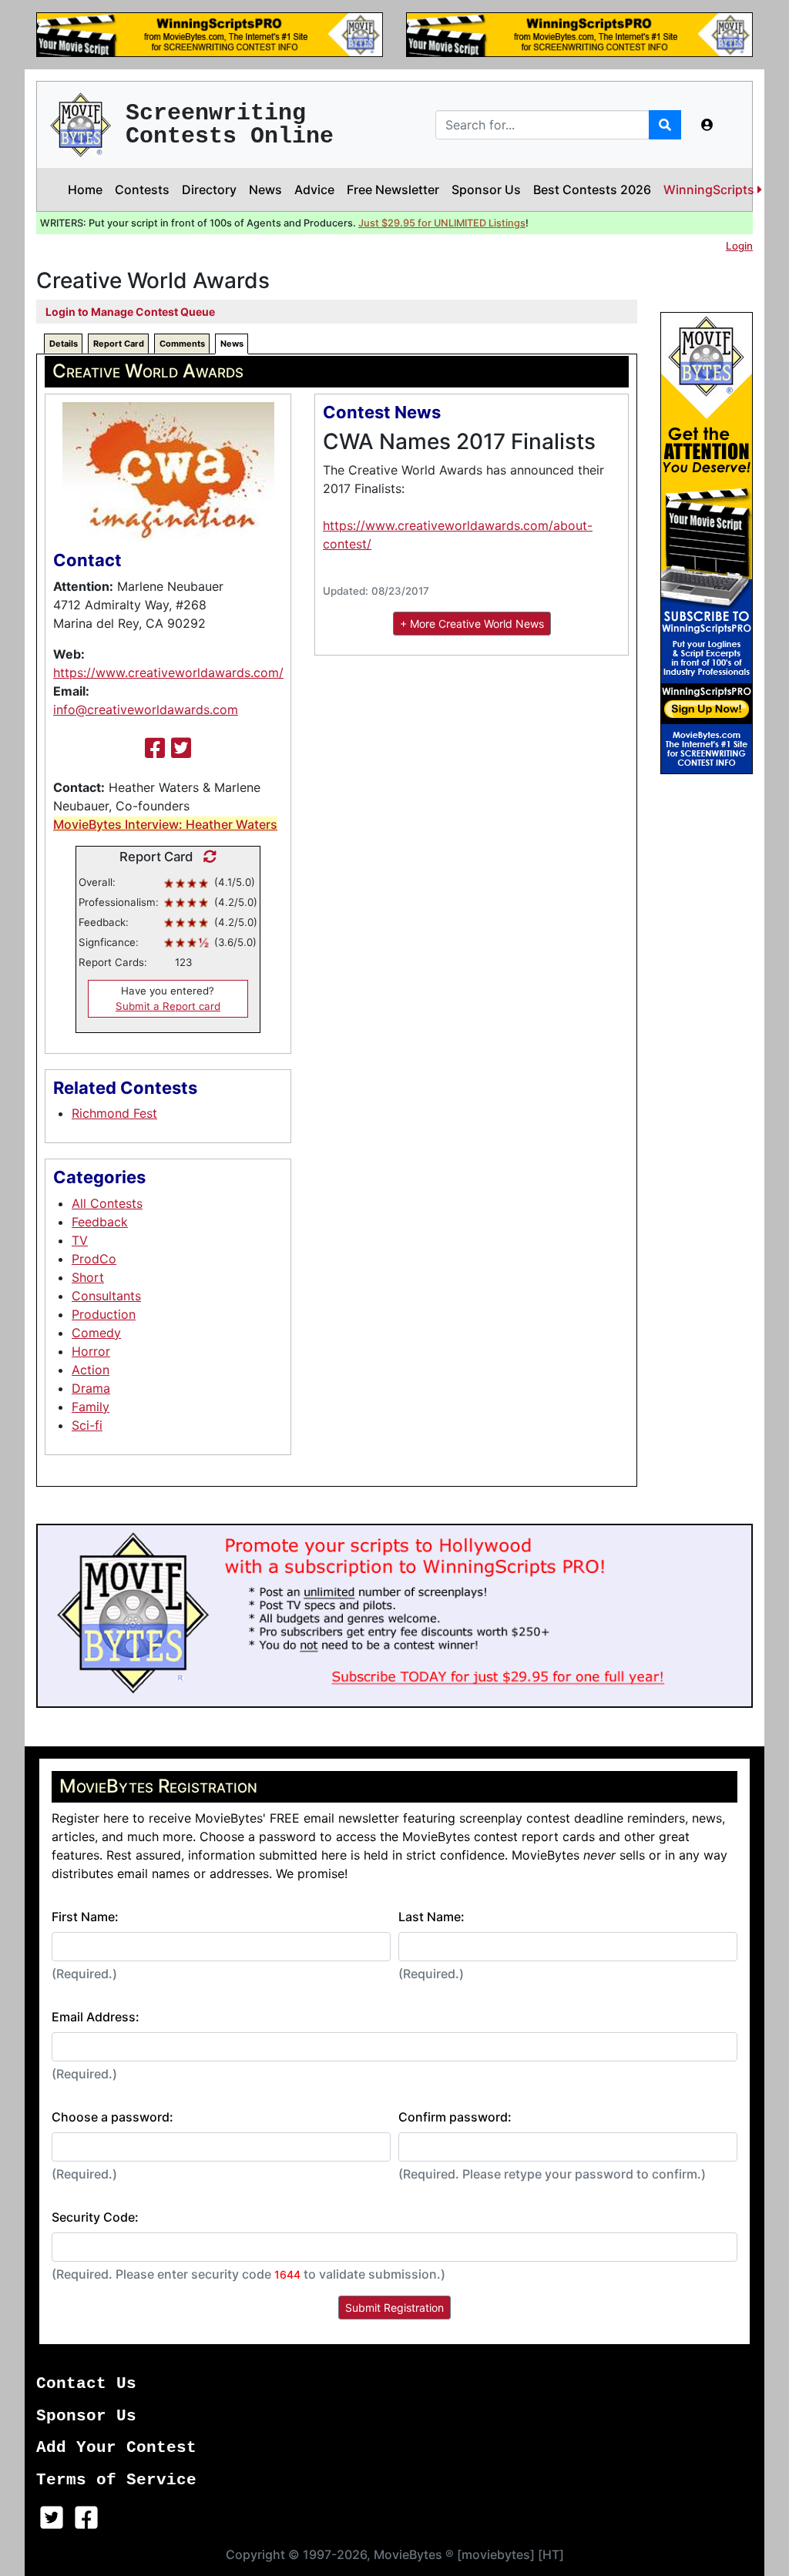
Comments (182, 344)
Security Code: (95, 2217)
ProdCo (94, 1259)
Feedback (100, 1222)
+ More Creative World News (472, 624)
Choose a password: (112, 2117)
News (265, 190)
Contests (142, 190)
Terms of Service (116, 2480)
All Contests (107, 1203)
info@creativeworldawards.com (146, 709)
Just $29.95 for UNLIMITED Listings (442, 223)
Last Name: (431, 1917)
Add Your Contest (116, 2448)
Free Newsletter (393, 190)
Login (739, 246)
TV (80, 1240)
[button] (707, 125)
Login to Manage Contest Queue (130, 312)
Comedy (96, 1333)
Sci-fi (87, 1425)
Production (104, 1314)
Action (91, 1370)
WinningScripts (710, 190)
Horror (91, 1351)
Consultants (106, 1296)
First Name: (85, 1917)
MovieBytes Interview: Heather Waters (165, 824)
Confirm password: (455, 2117)
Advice (314, 190)
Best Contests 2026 (592, 190)
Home (85, 190)
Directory (209, 190)
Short (88, 1277)
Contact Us (86, 2384)
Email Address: (96, 2017)
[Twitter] (181, 748)
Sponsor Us (486, 190)
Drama (91, 1388)
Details (64, 344)
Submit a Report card (168, 1006)
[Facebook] (155, 748)
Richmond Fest (114, 1113)
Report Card (119, 344)
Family (91, 1407)
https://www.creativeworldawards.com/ (168, 673)
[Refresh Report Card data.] (206, 857)
